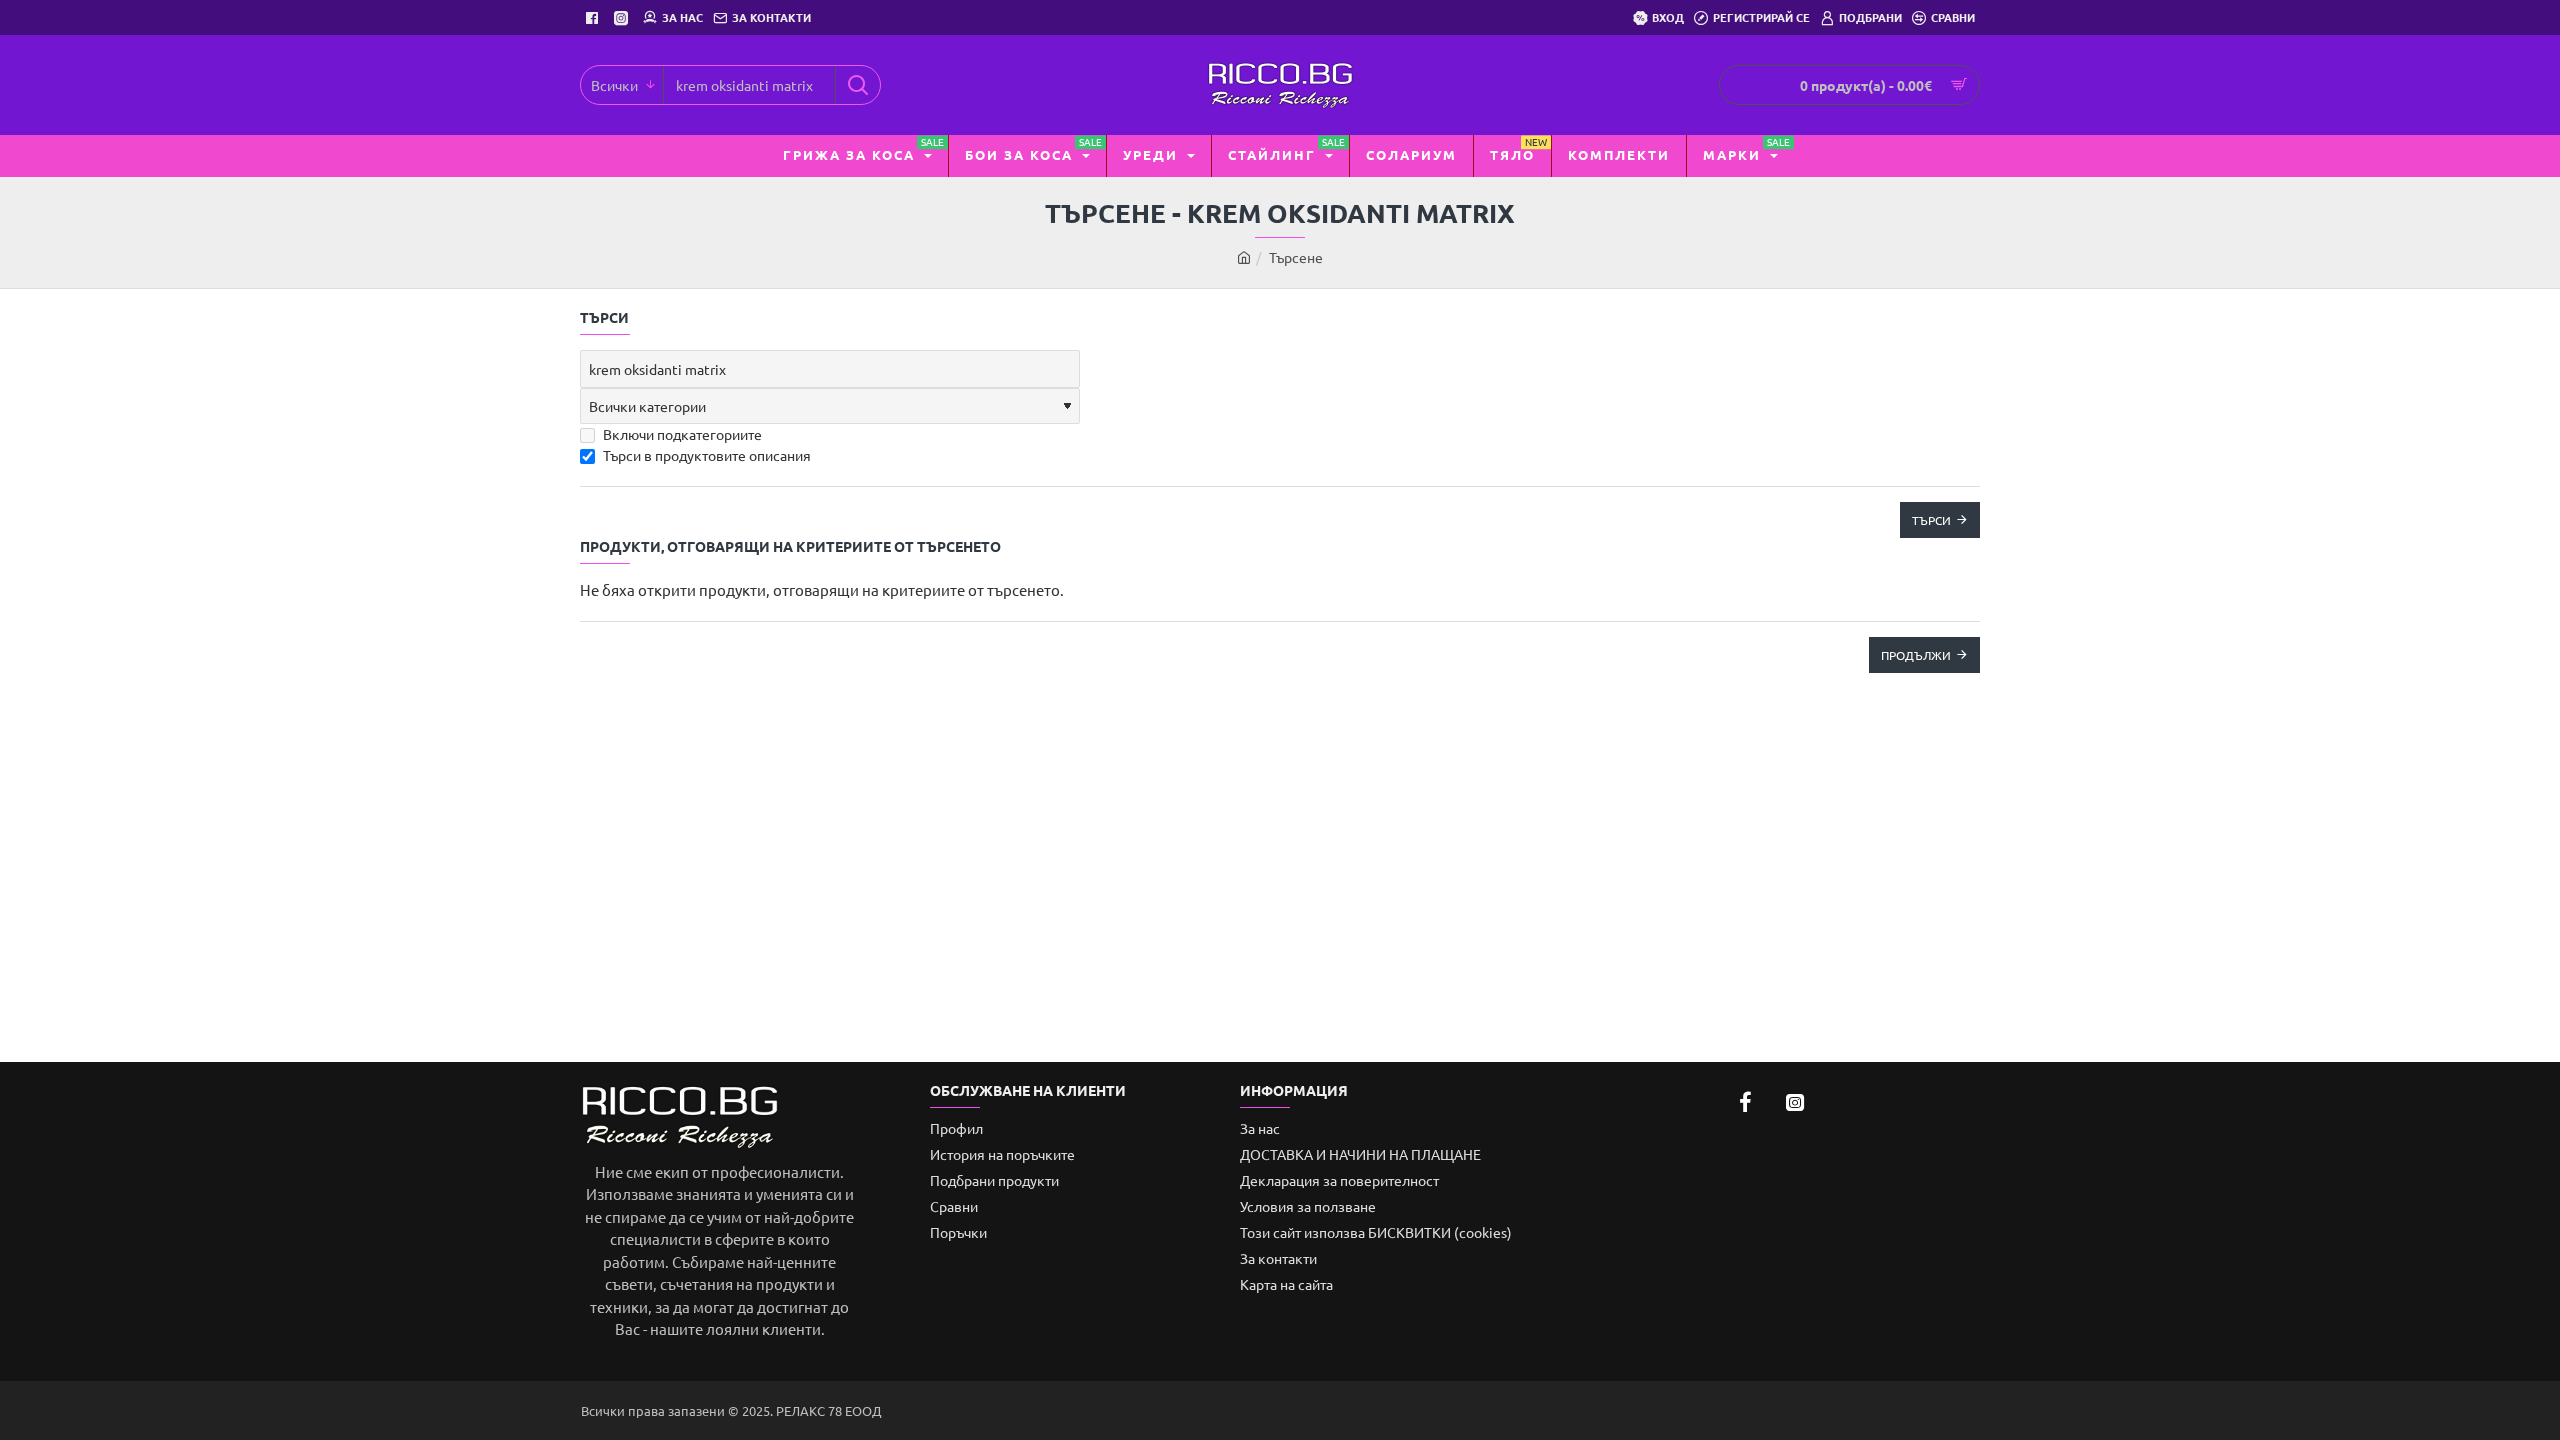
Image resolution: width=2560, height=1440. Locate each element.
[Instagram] (623, 18)
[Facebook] (594, 18)
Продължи (1916, 655)
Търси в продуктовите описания (705, 455)
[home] (1244, 257)
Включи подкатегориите (681, 434)
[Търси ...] (857, 85)
